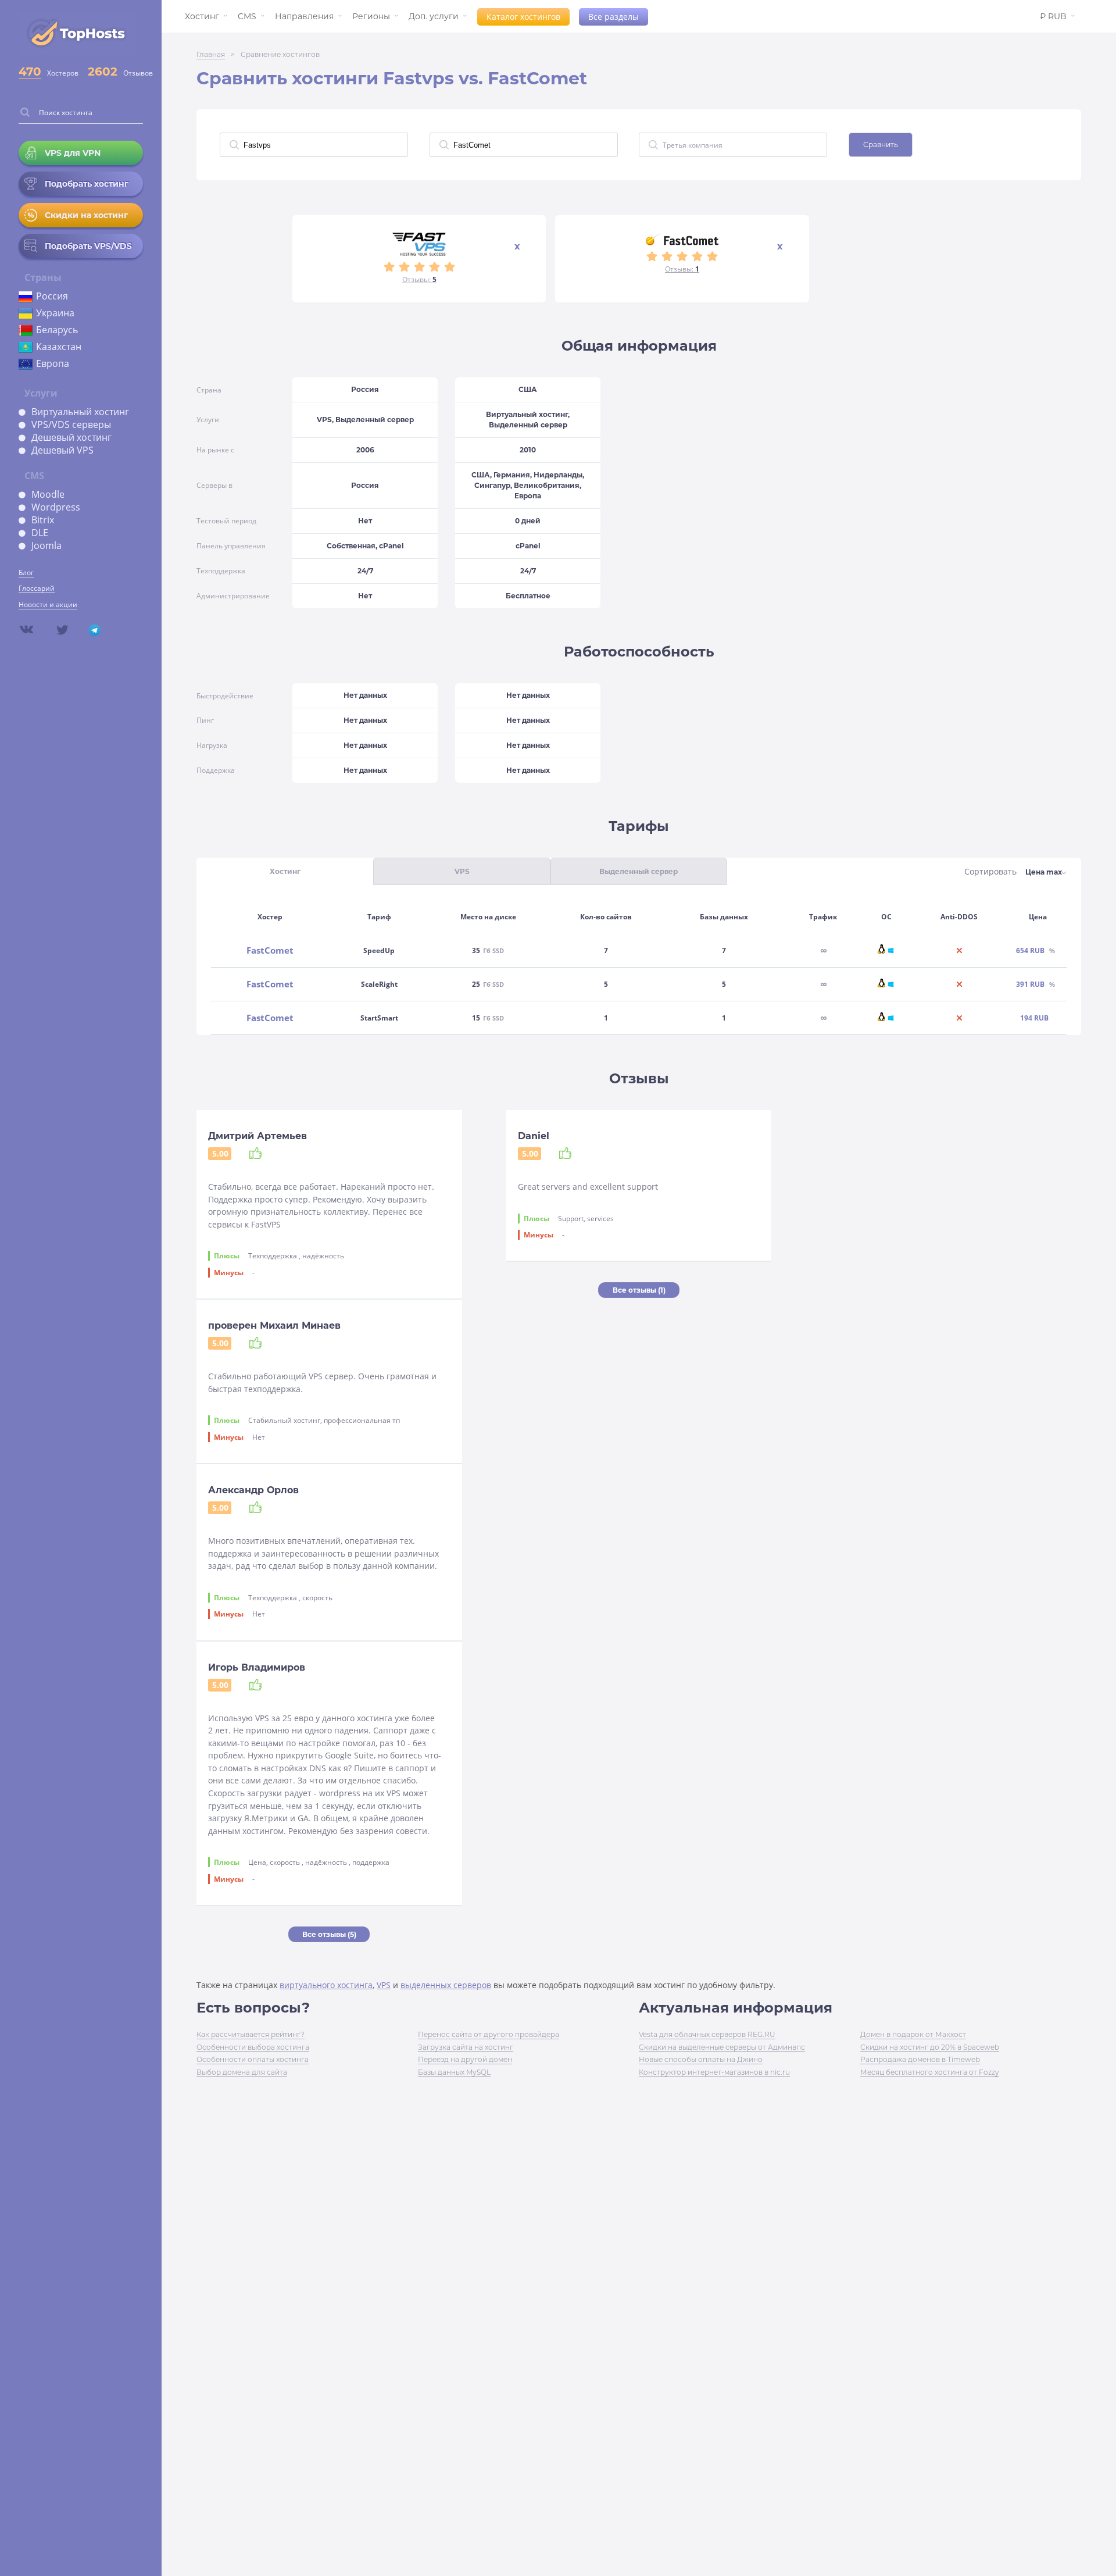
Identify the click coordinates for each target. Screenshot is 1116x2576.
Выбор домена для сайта (242, 2072)
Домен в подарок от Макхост (913, 2034)
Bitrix (43, 520)
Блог (26, 572)
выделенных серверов (446, 1985)
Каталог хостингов (523, 17)
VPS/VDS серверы (71, 424)
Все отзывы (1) (639, 1290)
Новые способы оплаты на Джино (701, 2059)
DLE (40, 533)
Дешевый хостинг (71, 437)
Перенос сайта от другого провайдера (489, 2034)
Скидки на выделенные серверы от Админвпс (722, 2047)
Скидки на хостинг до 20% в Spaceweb (930, 2047)
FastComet (270, 950)
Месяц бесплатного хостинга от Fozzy (930, 2072)
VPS (384, 1985)
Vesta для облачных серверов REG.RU (707, 2034)
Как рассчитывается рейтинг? (251, 2034)
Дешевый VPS (62, 450)
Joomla (46, 545)
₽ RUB (1053, 16)
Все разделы (614, 17)
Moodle (48, 494)
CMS (247, 16)
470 (30, 72)
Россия (52, 296)
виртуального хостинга (326, 1985)
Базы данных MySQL (454, 2072)
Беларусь (57, 330)
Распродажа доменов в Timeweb (920, 2059)
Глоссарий (37, 588)
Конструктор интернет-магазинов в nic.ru (714, 2072)
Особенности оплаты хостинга (253, 2059)
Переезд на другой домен (465, 2059)
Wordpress (56, 507)
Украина (55, 313)
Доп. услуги (434, 16)
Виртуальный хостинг (80, 412)
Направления (304, 16)
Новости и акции (48, 604)
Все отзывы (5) (329, 1934)
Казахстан (59, 347)
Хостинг (202, 16)
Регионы (371, 16)
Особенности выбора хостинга (253, 2047)
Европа (53, 363)
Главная (211, 54)
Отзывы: (419, 279)
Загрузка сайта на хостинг (466, 2047)
